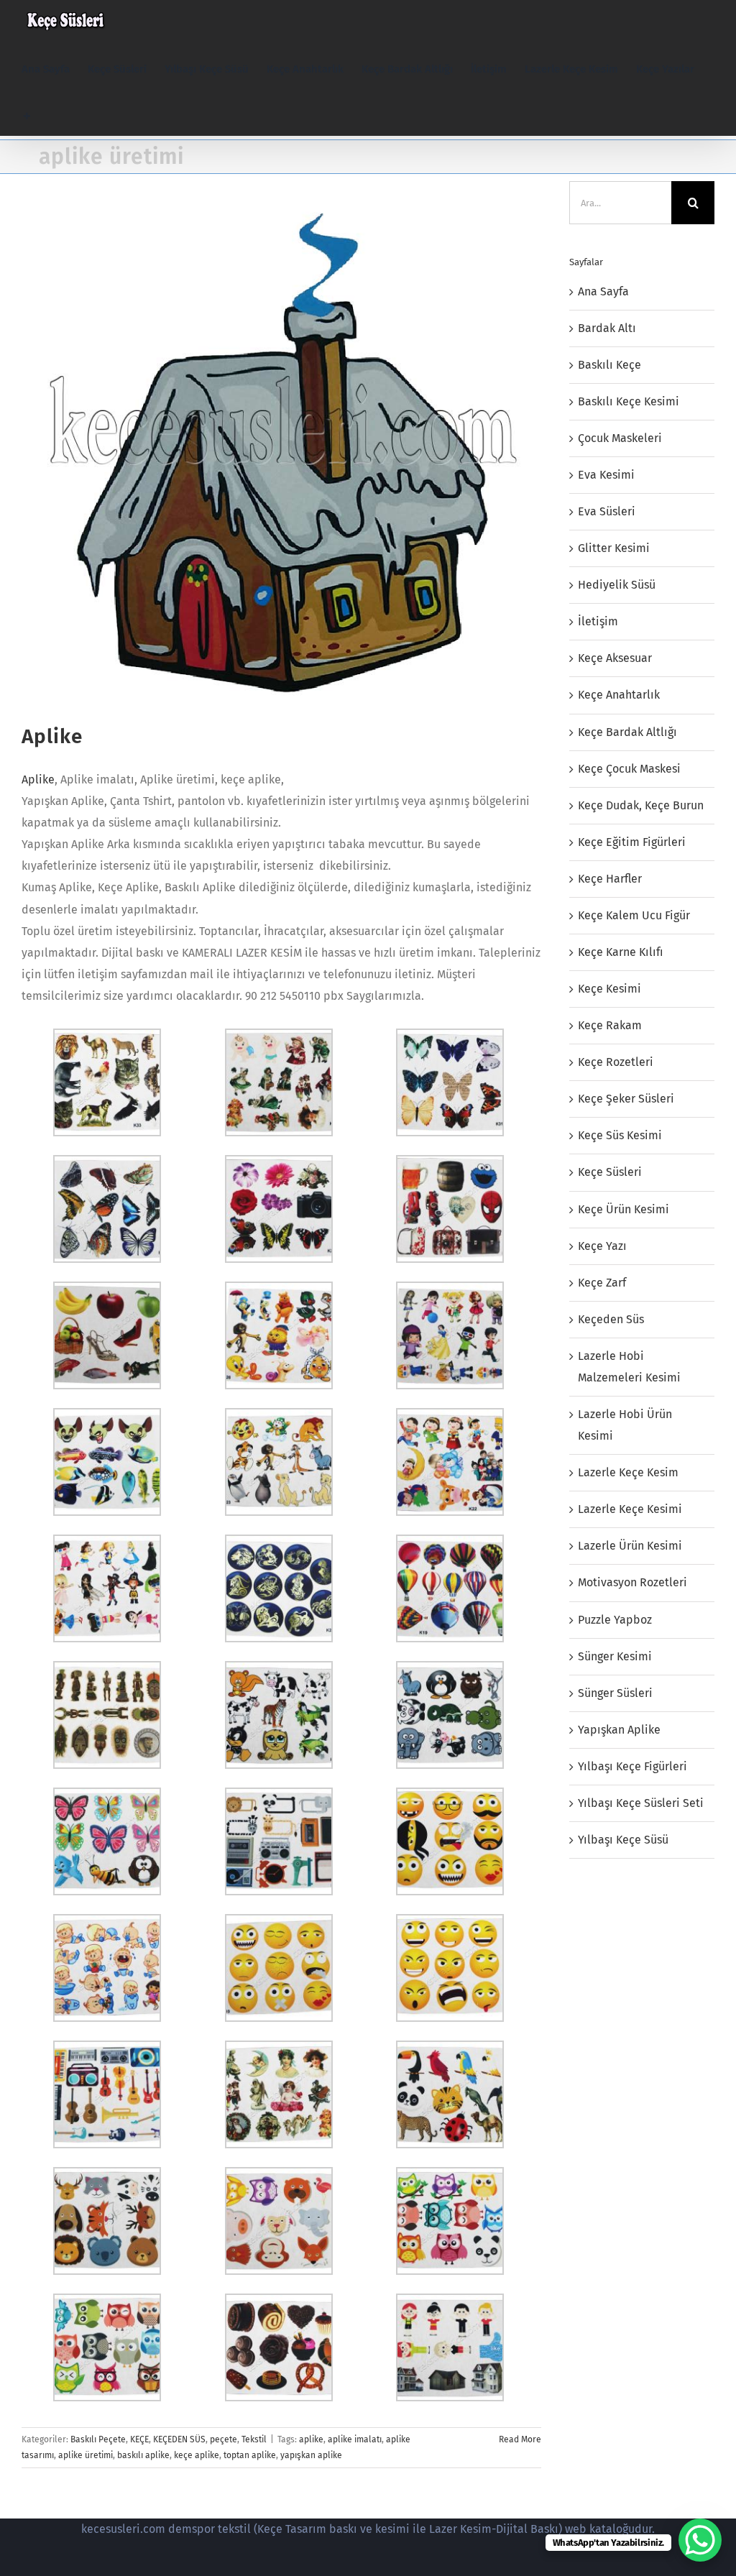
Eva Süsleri (607, 511)
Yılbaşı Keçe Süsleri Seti (641, 1803)
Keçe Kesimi (609, 989)
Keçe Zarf (602, 1283)
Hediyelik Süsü (617, 585)
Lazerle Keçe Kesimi (630, 1509)
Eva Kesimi (606, 475)
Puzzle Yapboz (615, 1620)
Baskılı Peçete (98, 2439)
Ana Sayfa (603, 291)
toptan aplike (250, 2455)
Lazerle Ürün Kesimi (630, 1546)
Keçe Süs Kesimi (620, 1135)
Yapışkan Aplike (619, 1730)
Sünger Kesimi (615, 1656)
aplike (311, 2439)
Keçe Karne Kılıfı (621, 952)
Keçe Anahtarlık (619, 695)
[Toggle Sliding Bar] (27, 116)
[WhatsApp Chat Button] (700, 2540)
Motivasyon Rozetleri (632, 1582)
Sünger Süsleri (615, 1693)
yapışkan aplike (311, 2455)
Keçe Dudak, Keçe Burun (641, 805)
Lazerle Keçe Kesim (628, 1472)
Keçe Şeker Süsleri (626, 1099)
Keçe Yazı (602, 1246)
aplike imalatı (355, 2439)
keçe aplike (197, 2455)
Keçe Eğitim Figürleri (632, 842)
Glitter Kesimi (614, 548)
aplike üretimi (86, 2455)
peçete (224, 2439)
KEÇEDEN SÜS (179, 2439)
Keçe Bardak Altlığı (627, 732)
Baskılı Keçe (609, 365)
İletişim (598, 621)
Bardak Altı (607, 328)
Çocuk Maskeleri (620, 438)
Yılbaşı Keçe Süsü (623, 1840)
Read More (520, 2439)
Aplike (52, 736)
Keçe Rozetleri (616, 1062)
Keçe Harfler (610, 879)
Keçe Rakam (610, 1025)
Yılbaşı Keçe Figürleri (632, 1766)
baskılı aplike (143, 2455)
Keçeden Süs (611, 1319)
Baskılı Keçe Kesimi (629, 401)
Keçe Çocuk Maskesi (629, 769)
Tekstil (254, 2439)
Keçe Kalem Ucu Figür (634, 915)
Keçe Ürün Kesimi (624, 1209)
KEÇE (139, 2439)
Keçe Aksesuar (615, 658)
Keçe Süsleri (610, 1172)
